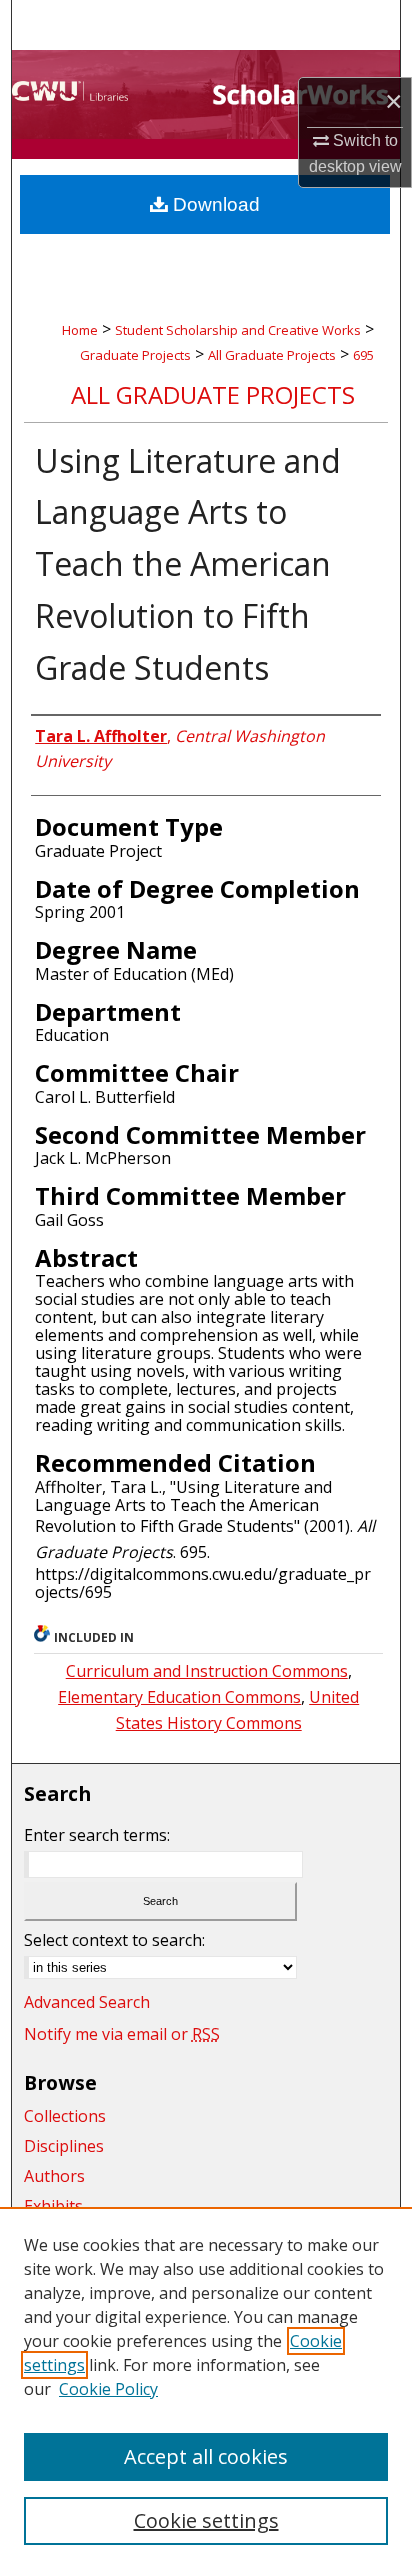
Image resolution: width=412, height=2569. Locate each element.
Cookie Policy (108, 2389)
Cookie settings (206, 2520)
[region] (206, 2388)
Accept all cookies (206, 2456)
